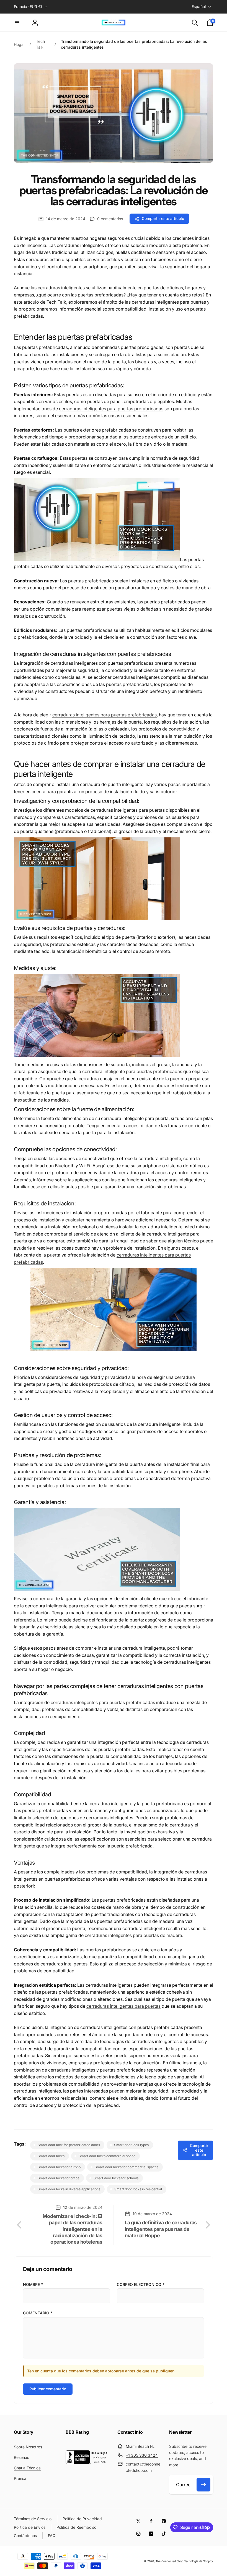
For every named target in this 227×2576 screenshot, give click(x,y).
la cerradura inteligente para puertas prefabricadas (130, 1071)
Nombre (33, 2284)
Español (199, 6)
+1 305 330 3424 (142, 2455)
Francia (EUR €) (28, 6)
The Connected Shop (169, 2561)
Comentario (38, 2313)
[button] (17, 23)
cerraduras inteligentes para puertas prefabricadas (111, 409)
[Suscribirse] (203, 2485)
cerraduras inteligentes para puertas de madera (133, 1935)
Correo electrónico (141, 2284)
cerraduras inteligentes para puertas (123, 2006)
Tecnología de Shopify (199, 2561)
